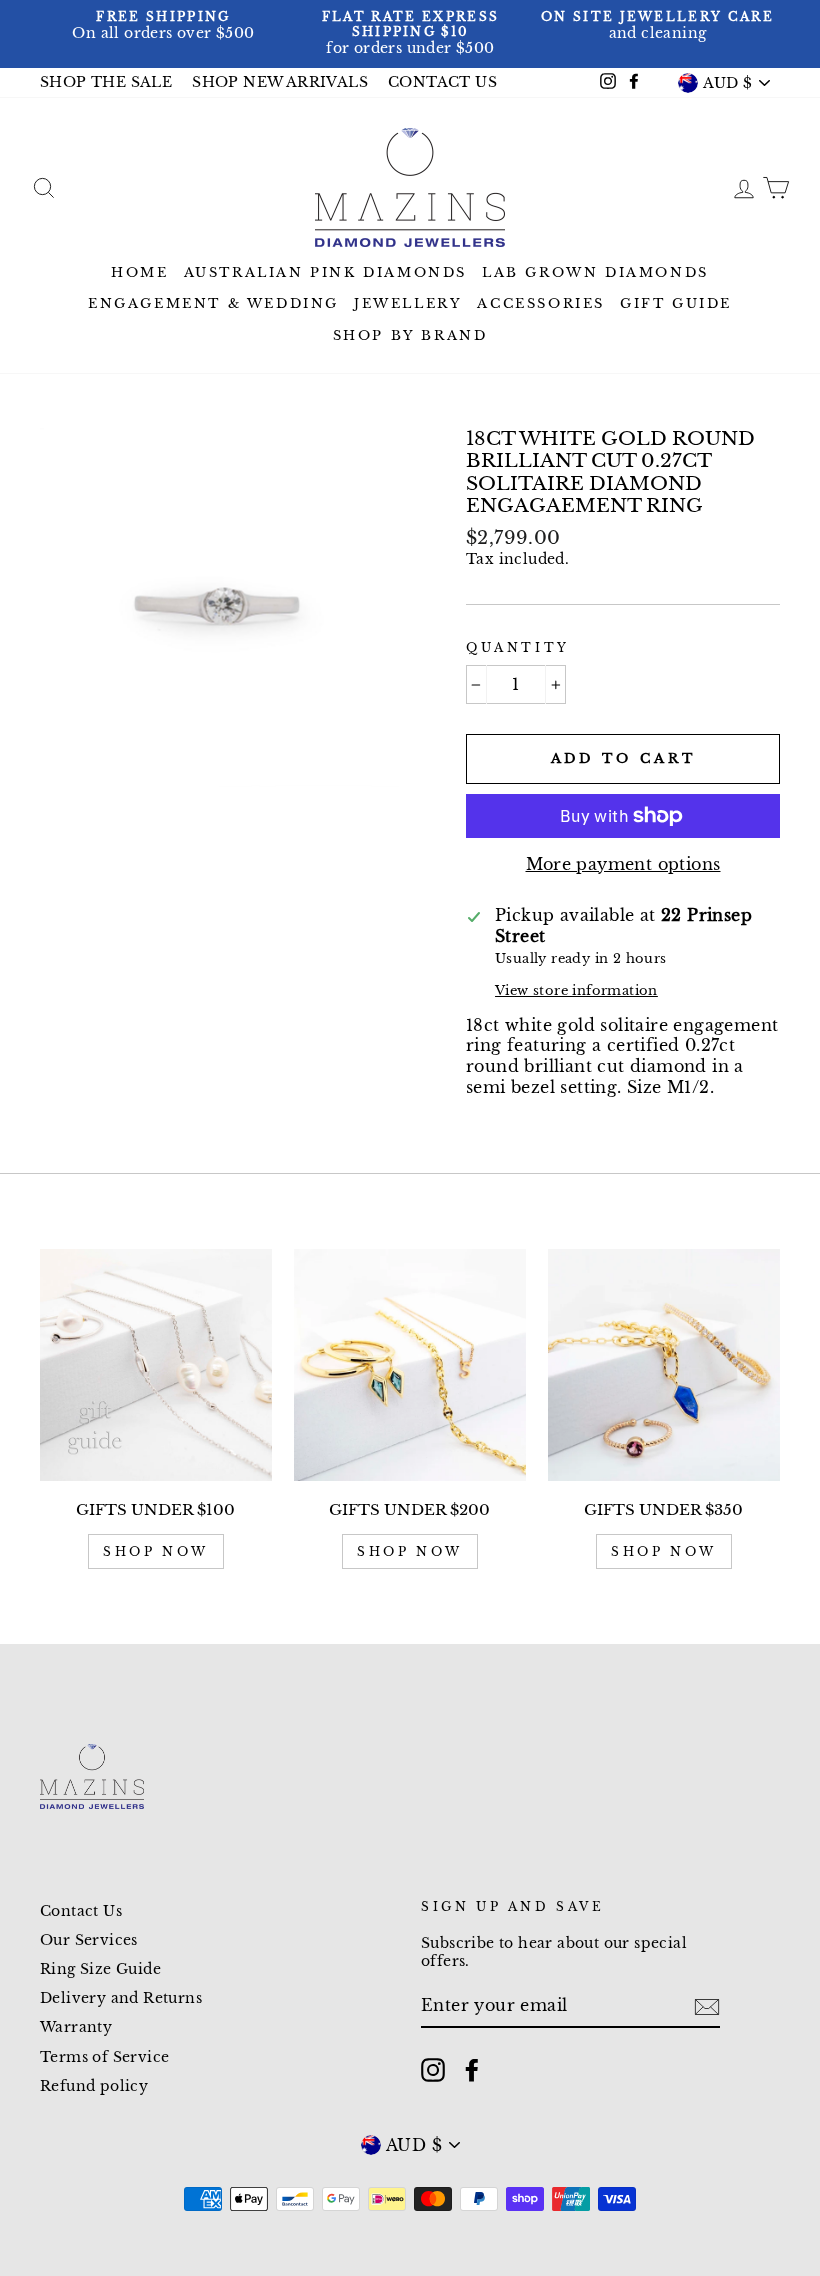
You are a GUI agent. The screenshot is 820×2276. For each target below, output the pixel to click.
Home (139, 272)
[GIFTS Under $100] (156, 1365)
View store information (576, 990)
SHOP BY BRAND (410, 335)
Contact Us (81, 1911)
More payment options (623, 864)
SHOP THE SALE (106, 82)
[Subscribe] (707, 2007)
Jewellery (408, 303)
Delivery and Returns (121, 1998)
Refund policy (94, 2086)
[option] (163, 26)
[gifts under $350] (664, 1365)
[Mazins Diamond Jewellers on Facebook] (472, 2070)
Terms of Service (104, 2057)
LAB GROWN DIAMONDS (595, 272)
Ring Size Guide (100, 1969)
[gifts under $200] (410, 1365)
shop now (156, 1551)
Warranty (76, 2027)
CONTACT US (442, 82)
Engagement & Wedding (213, 303)
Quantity (518, 647)
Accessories (541, 303)
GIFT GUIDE (676, 303)
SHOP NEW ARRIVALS (280, 82)
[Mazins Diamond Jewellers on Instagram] (433, 2070)
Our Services (89, 1940)
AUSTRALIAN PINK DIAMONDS (325, 272)
